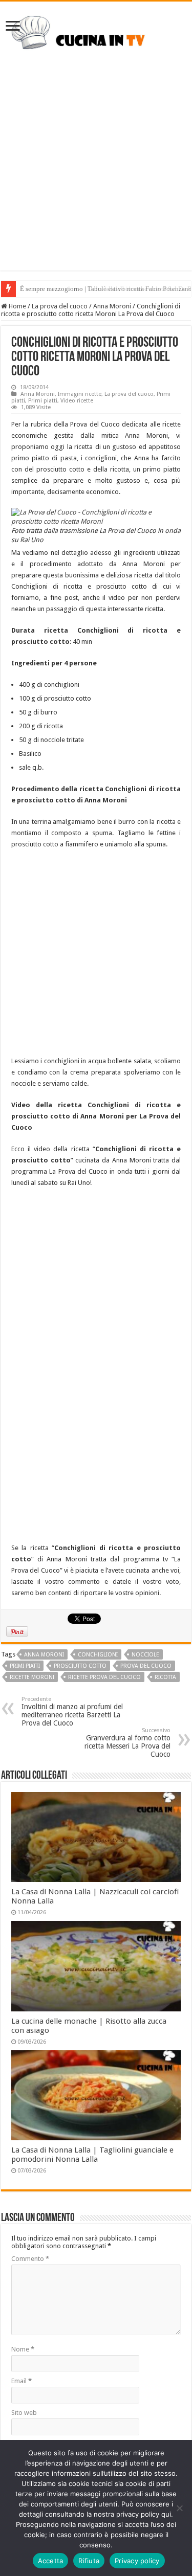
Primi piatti (43, 401)
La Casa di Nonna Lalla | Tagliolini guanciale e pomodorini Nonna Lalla (92, 2155)
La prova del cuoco (60, 306)
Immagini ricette (80, 394)
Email (22, 2381)
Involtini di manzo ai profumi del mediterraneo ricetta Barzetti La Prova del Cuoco (72, 1711)
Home (17, 306)
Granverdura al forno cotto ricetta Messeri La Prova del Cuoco (127, 1743)
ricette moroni (32, 1677)
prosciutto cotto (80, 1666)
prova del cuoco (146, 1666)
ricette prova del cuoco (104, 1677)
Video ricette (77, 401)
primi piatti (25, 1666)
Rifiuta (89, 2561)
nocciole (145, 1655)
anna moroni (44, 1655)
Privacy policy (137, 2561)
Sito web (24, 2413)
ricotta (165, 1677)
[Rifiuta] (179, 2508)
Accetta (51, 2561)
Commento (30, 2259)
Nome (23, 2349)
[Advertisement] (96, 175)
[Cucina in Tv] (96, 36)
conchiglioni (98, 1655)
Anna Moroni (112, 306)
